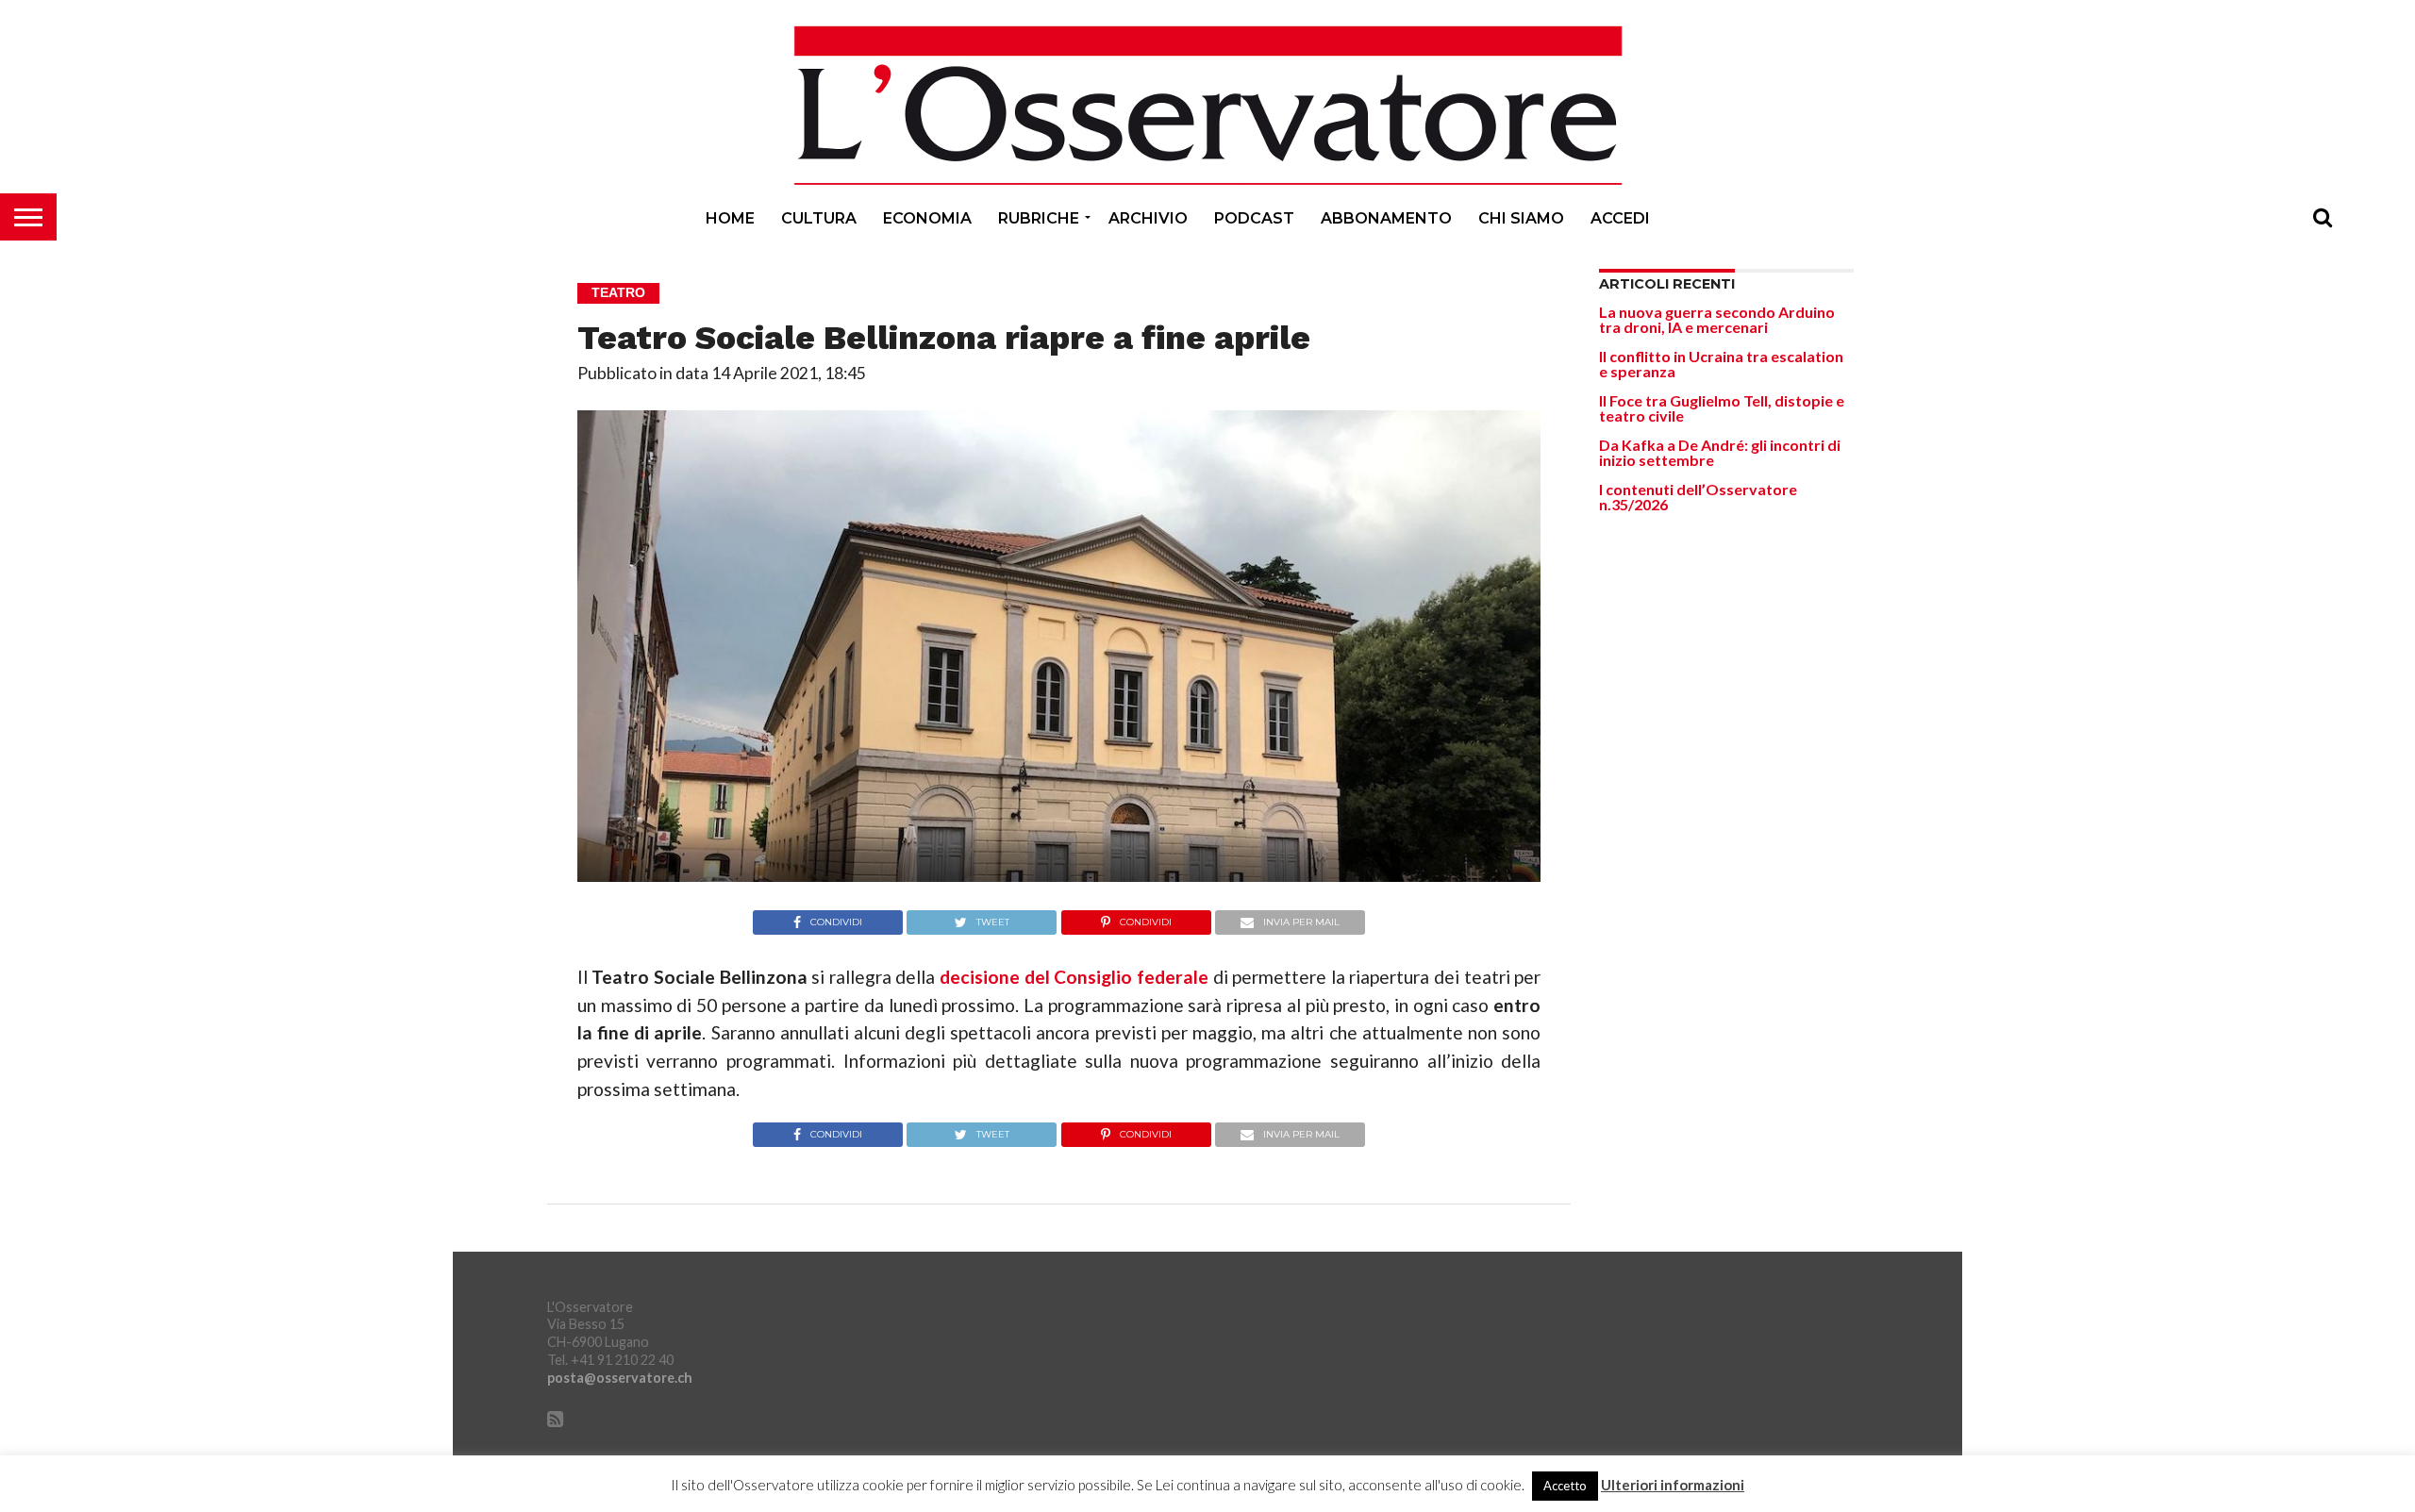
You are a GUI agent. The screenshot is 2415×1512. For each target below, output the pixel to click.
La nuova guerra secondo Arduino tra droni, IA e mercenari (1717, 319)
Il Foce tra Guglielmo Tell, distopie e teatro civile (1722, 408)
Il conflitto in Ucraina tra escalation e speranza (1721, 364)
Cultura (819, 218)
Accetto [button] (1565, 1486)
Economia (927, 218)
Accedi (1620, 218)
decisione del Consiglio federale (1074, 977)
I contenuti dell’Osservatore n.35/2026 (1698, 497)
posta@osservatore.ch (620, 1378)
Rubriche (1039, 218)
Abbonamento (1386, 218)
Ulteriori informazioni (1673, 1485)
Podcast (1254, 218)
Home (730, 218)
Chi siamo (1521, 218)
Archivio (1148, 218)
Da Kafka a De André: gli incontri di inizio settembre (1720, 452)
